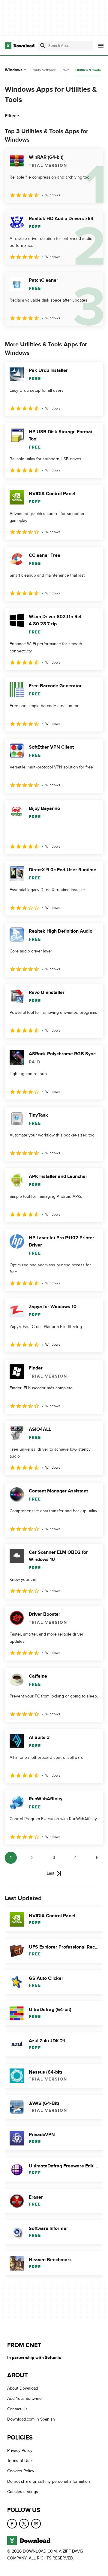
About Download (23, 2388)
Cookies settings (23, 2492)
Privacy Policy (20, 2450)
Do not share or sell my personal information (49, 2481)
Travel (66, 70)
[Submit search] (43, 46)
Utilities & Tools (88, 70)
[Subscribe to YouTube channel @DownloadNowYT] (36, 2523)
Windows (14, 70)
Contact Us (17, 2409)
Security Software (42, 70)
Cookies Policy (21, 2471)
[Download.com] (20, 46)
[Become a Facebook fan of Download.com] (12, 2523)
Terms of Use (19, 2461)
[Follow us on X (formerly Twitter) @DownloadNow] (24, 2523)
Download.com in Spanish (31, 2419)
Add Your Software (24, 2398)
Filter (10, 116)
